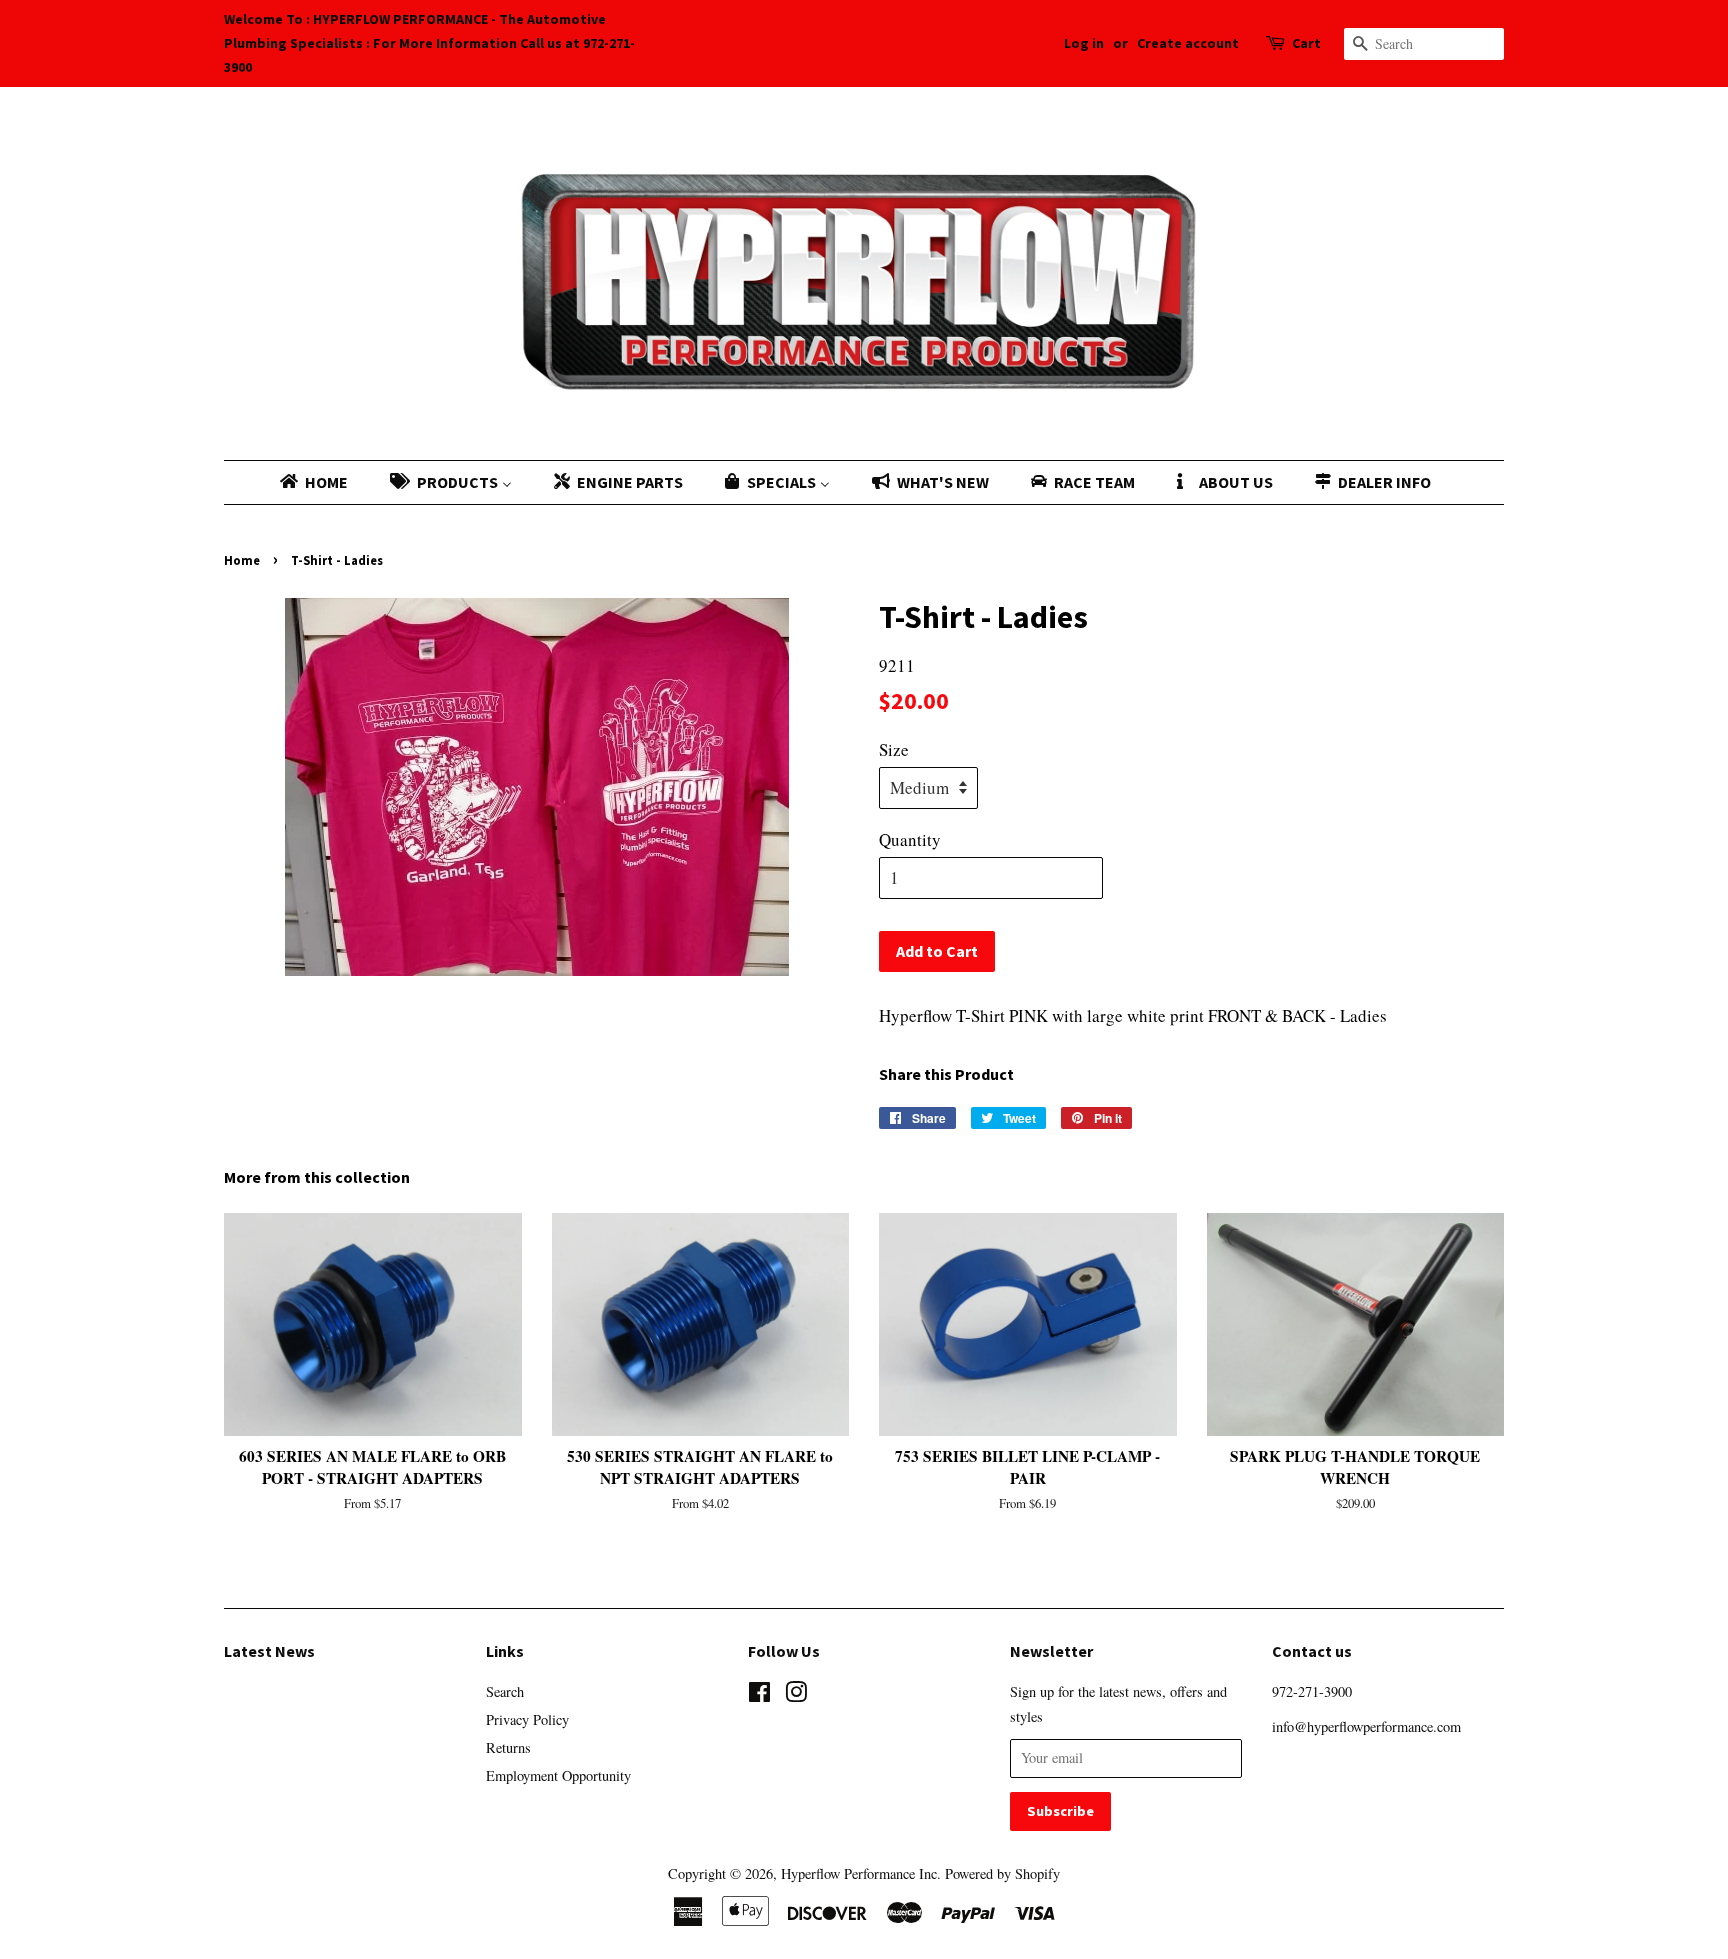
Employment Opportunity (558, 1775)
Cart (1306, 43)
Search (505, 1691)
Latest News (269, 1651)
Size (894, 749)
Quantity (910, 839)
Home (242, 560)
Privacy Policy (527, 1719)
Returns (508, 1747)
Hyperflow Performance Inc (859, 1873)
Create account (1188, 43)
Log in (1084, 43)
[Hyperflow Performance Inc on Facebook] (759, 1695)
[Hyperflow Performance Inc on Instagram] (796, 1695)
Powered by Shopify (1002, 1873)
